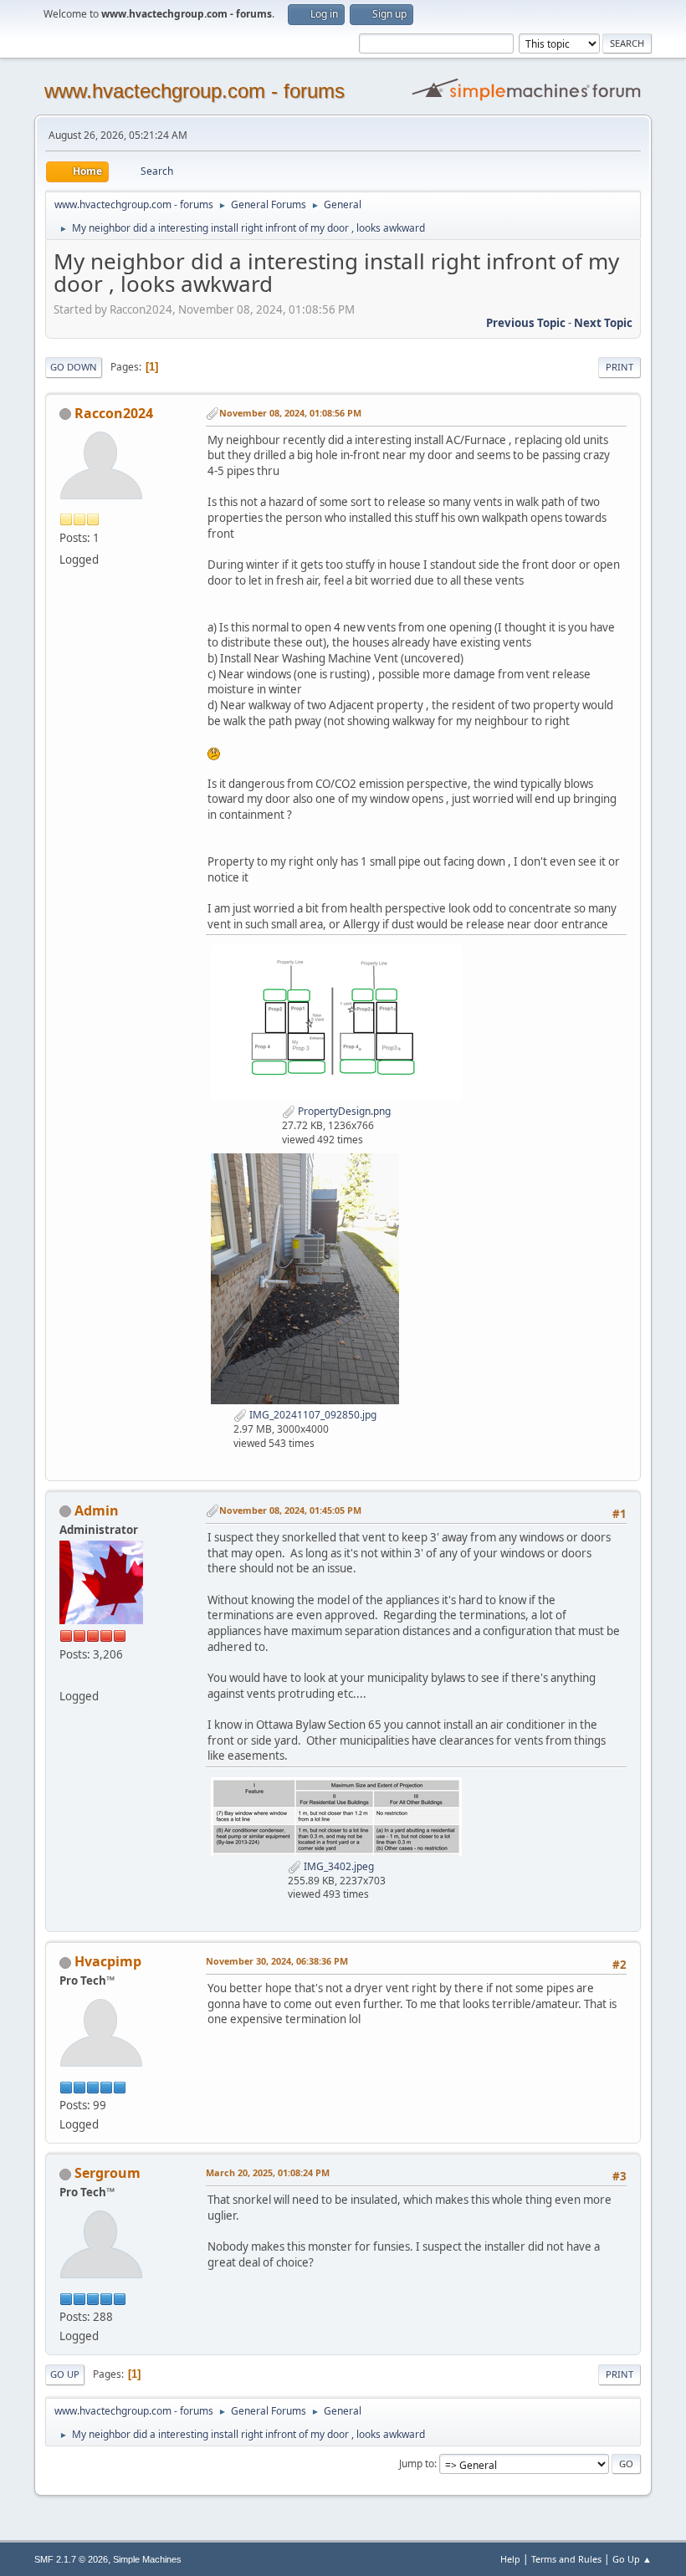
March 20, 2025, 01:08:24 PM (268, 2172)
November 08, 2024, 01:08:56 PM (290, 413)
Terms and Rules (566, 2559)
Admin (97, 1510)
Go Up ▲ (632, 2559)
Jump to (417, 2464)
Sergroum (108, 2173)
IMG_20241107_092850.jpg (312, 1415)
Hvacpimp (108, 1961)
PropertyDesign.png (343, 1111)
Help (510, 2559)
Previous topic (526, 323)
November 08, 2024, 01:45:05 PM (290, 1510)
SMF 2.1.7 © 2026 (71, 2559)
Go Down (74, 367)
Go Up (65, 2374)
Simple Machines (147, 2559)
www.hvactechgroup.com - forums (195, 91)
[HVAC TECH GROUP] (66, 1676)
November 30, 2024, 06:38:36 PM (277, 1961)
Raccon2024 (114, 413)
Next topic (603, 323)
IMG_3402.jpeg (338, 1866)
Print (619, 367)
